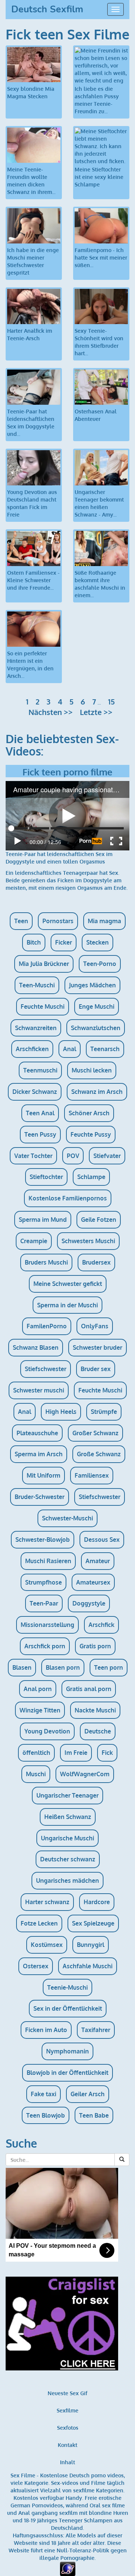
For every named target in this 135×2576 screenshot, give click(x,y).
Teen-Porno (100, 964)
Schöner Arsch (89, 1113)
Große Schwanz (99, 1454)
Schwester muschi (39, 1390)
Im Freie (76, 1753)
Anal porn (38, 1689)
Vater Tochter (33, 1156)
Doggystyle (89, 1603)
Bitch (34, 942)
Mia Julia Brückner (44, 964)
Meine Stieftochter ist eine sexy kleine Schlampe (99, 177)
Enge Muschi (97, 1006)
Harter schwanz (47, 1902)
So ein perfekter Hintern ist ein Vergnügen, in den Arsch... (30, 665)
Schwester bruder (97, 1347)
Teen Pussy (40, 1134)
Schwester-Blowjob (43, 1540)
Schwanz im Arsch (97, 1092)
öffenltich (36, 1753)
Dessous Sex (102, 1540)
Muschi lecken (92, 1070)
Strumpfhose (43, 1582)
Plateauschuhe (37, 1433)
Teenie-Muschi (67, 1987)
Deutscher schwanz (68, 1859)
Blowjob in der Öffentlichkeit (67, 2073)
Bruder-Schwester (40, 1497)
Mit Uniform (43, 1475)
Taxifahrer (96, 2030)
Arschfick (101, 1625)
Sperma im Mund (43, 1220)
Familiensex (92, 1475)
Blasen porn (63, 1667)
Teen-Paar (44, 1603)
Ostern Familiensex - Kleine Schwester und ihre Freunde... (33, 580)
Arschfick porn (45, 1646)
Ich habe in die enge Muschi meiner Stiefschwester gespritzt (33, 261)
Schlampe (91, 1177)
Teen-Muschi (37, 985)
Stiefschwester (46, 1369)
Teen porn (109, 1667)
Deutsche (98, 1731)
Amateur (98, 1561)
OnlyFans (95, 1326)
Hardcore (97, 1902)
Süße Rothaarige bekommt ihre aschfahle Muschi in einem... (100, 584)
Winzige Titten (40, 1710)
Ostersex (36, 1966)
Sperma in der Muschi (67, 1305)
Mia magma (104, 921)
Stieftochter (46, 1177)
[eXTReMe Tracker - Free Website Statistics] (68, 2568)
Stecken (97, 942)
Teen (21, 921)
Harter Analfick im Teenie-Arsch (30, 334)
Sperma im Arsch (39, 1454)
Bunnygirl (91, 1945)
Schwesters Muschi (88, 1241)
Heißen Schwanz (68, 1817)
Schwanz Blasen (36, 1347)
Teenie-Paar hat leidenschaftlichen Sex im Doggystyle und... (31, 423)
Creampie (34, 1241)
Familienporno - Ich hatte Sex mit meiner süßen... (101, 258)
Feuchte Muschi (43, 1006)
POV (73, 1156)
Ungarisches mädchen (67, 1881)
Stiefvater (107, 1156)
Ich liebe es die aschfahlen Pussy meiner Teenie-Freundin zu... (97, 100)
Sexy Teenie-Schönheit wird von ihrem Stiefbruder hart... (99, 342)
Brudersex (96, 1262)
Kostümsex (47, 1945)
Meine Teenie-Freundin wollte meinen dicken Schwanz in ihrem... (31, 181)
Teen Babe (94, 2115)
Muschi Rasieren (48, 1561)
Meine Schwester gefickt (68, 1284)
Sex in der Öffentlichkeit (68, 2008)
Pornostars (58, 921)
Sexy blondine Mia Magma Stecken (31, 92)
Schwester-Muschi (67, 1518)
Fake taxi (43, 2094)
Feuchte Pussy (91, 1134)
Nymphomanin (67, 2051)
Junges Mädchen (92, 985)
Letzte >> (96, 712)
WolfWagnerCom (85, 1774)
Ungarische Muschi (67, 1838)
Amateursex (93, 1582)
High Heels (61, 1412)
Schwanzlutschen (96, 1028)
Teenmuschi (40, 1070)
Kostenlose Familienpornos (68, 1198)
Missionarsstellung (47, 1625)
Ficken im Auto (46, 2030)
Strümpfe (104, 1412)
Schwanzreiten (36, 1028)
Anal (70, 1049)
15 (111, 701)
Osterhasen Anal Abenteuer (96, 415)
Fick (107, 1753)
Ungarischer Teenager (67, 1795)
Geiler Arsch (88, 2094)
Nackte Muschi (95, 1710)
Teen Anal (40, 1113)
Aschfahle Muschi (88, 1966)
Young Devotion (47, 1731)
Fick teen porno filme (67, 772)
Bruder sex (96, 1369)
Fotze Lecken (39, 1923)
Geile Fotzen (99, 1220)
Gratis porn (95, 1646)
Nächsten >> (51, 712)
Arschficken (32, 1049)
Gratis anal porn (89, 1689)
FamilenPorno (47, 1326)
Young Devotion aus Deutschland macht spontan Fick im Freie (32, 503)
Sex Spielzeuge (93, 1923)
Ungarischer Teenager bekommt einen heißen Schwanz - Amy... (99, 503)
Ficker (64, 942)
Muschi (36, 1774)
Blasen (22, 1667)
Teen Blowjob (46, 2115)
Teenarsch (105, 1049)
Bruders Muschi (46, 1262)
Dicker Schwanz (35, 1092)
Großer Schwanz (95, 1433)
